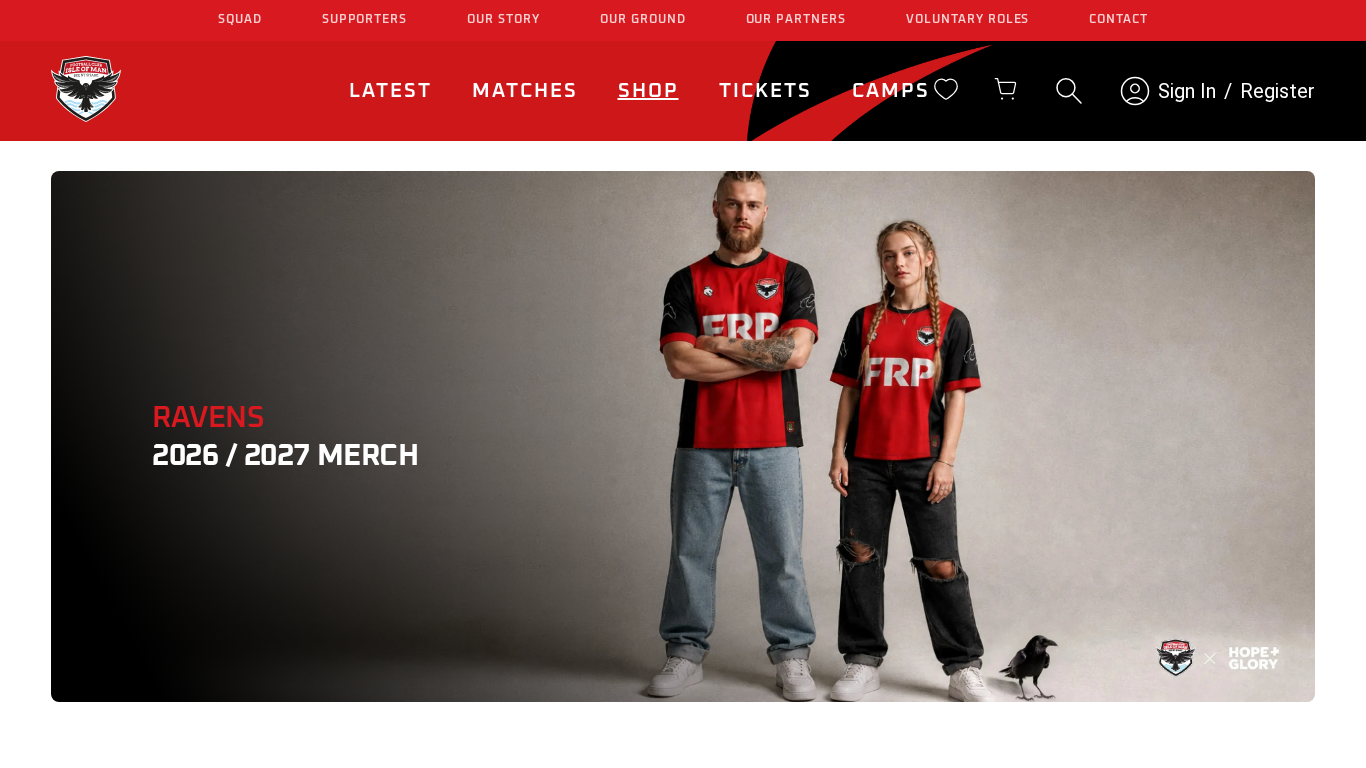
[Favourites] (946, 89)
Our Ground (643, 20)
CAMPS (891, 91)
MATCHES (525, 91)
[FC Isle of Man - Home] (86, 116)
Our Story (503, 20)
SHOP (648, 91)
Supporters (365, 20)
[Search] (1069, 91)
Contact (1118, 20)
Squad (240, 20)
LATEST (390, 91)
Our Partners (796, 20)
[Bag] (1006, 89)
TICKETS (765, 91)
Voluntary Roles (967, 20)
